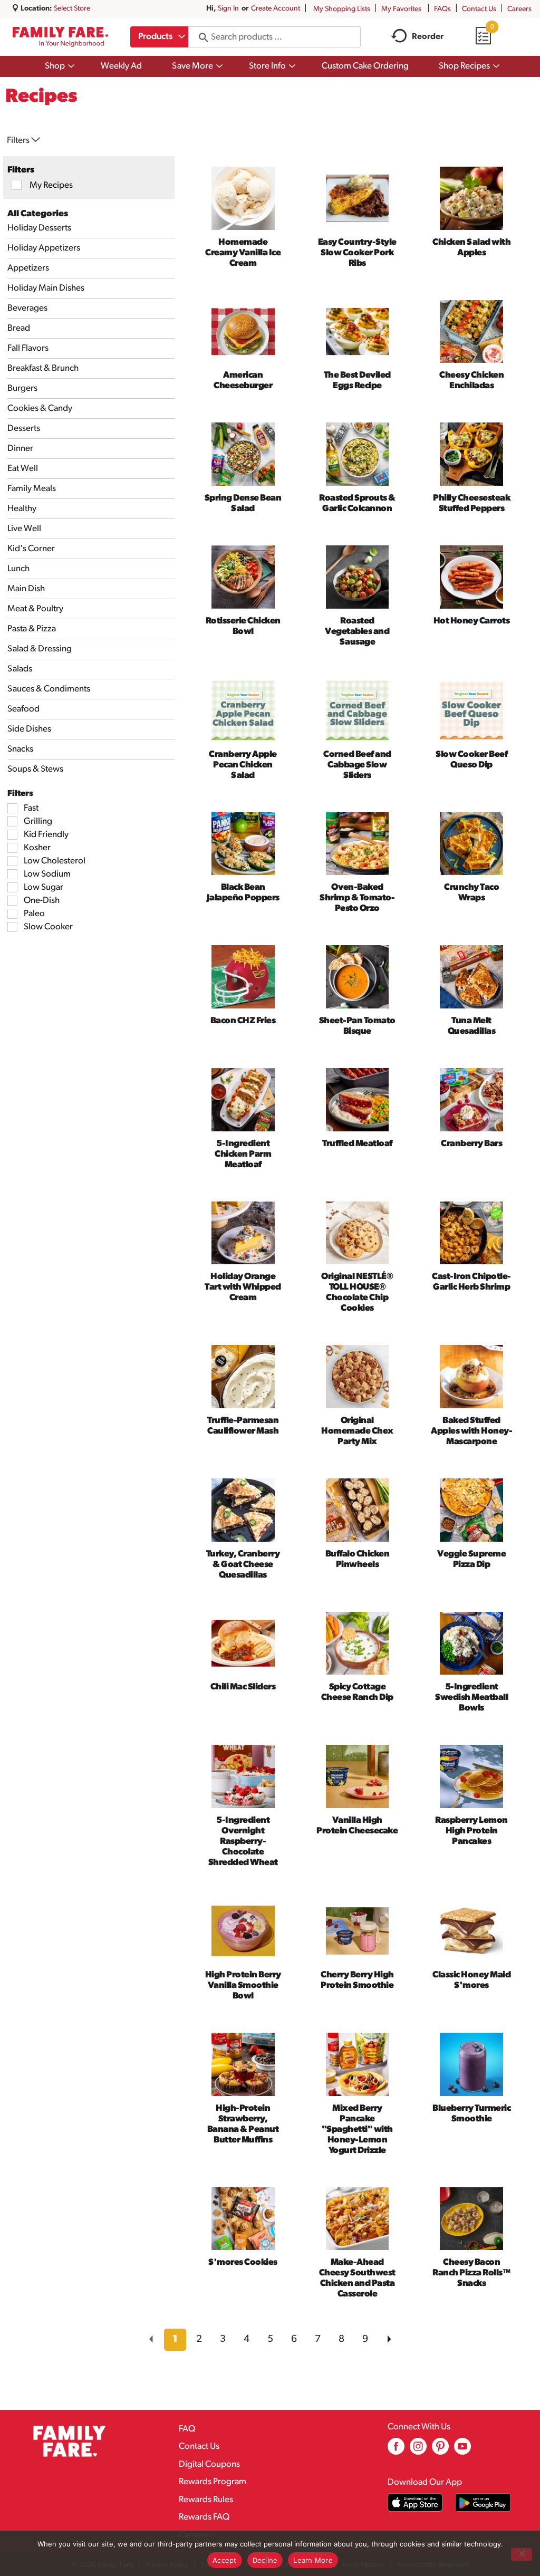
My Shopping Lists (342, 9)
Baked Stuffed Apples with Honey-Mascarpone (471, 1431)
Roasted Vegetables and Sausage (357, 632)
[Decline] (522, 2554)
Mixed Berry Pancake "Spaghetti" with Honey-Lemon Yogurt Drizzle (357, 2130)
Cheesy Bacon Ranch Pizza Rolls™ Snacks (471, 2273)
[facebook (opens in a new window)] (396, 2450)
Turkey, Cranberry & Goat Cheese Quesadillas (243, 1565)
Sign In (228, 9)
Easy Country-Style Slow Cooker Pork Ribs (357, 253)
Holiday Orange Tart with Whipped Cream (243, 1287)
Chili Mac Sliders (243, 1687)
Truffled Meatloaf (357, 1144)
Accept (225, 2560)
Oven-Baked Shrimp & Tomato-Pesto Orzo (357, 898)
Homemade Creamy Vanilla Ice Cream (243, 253)
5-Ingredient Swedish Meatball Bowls (471, 1698)
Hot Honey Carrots (472, 621)
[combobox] (159, 37)
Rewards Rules (206, 2500)
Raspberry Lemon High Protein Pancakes (471, 1831)
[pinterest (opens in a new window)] (440, 2450)
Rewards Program (213, 2482)
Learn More (313, 2560)
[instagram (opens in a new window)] (418, 2450)
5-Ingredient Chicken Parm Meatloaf (243, 1154)
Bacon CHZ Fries (243, 1021)
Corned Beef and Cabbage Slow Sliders (357, 765)
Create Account (276, 9)
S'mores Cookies (243, 2262)
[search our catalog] (200, 37)
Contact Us (479, 9)
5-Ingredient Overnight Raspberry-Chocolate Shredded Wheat (243, 1842)
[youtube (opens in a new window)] (462, 2450)
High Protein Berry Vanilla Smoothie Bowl (243, 1986)
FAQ (187, 2429)
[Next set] (389, 2340)
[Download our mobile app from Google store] (483, 2502)
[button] (175, 2340)
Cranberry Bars (471, 1144)
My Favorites (401, 9)
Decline (265, 2560)
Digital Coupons (209, 2464)
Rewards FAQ (204, 2517)
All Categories (38, 214)
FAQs (442, 9)
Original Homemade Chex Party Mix (357, 1431)
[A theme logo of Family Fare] (60, 37)
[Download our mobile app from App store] (415, 2502)
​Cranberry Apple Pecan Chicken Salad (243, 765)
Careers (519, 9)
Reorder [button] (428, 37)
